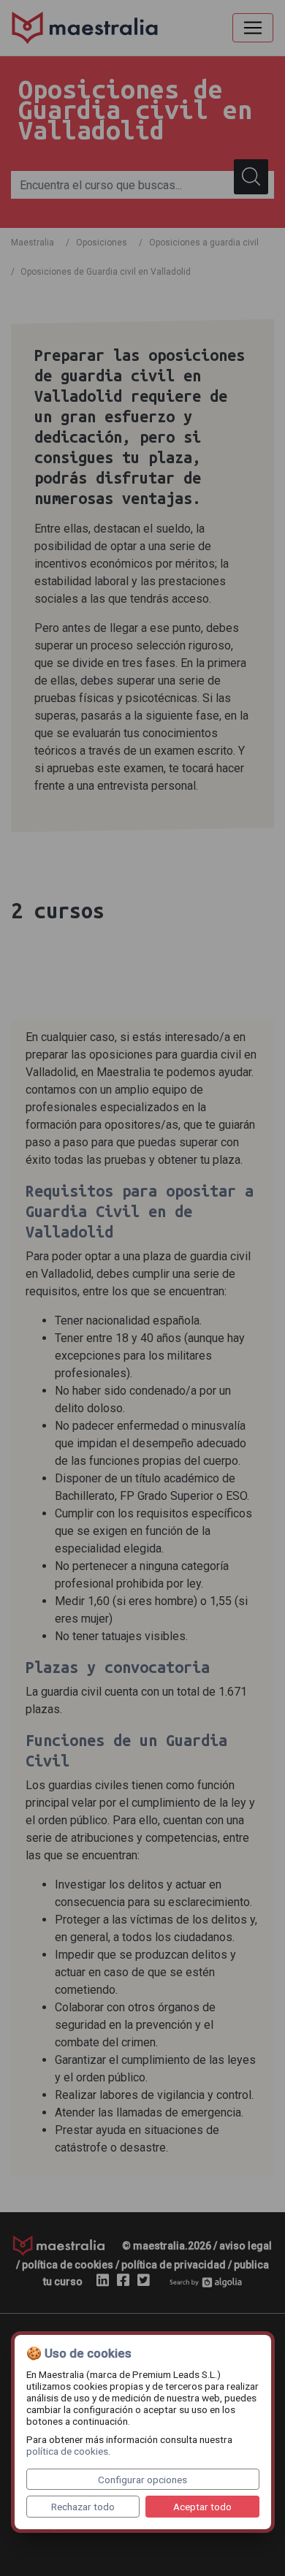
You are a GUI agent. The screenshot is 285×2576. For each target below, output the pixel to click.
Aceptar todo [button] (202, 2507)
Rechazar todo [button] (83, 2507)
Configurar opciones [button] (142, 2480)
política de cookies (67, 2451)
